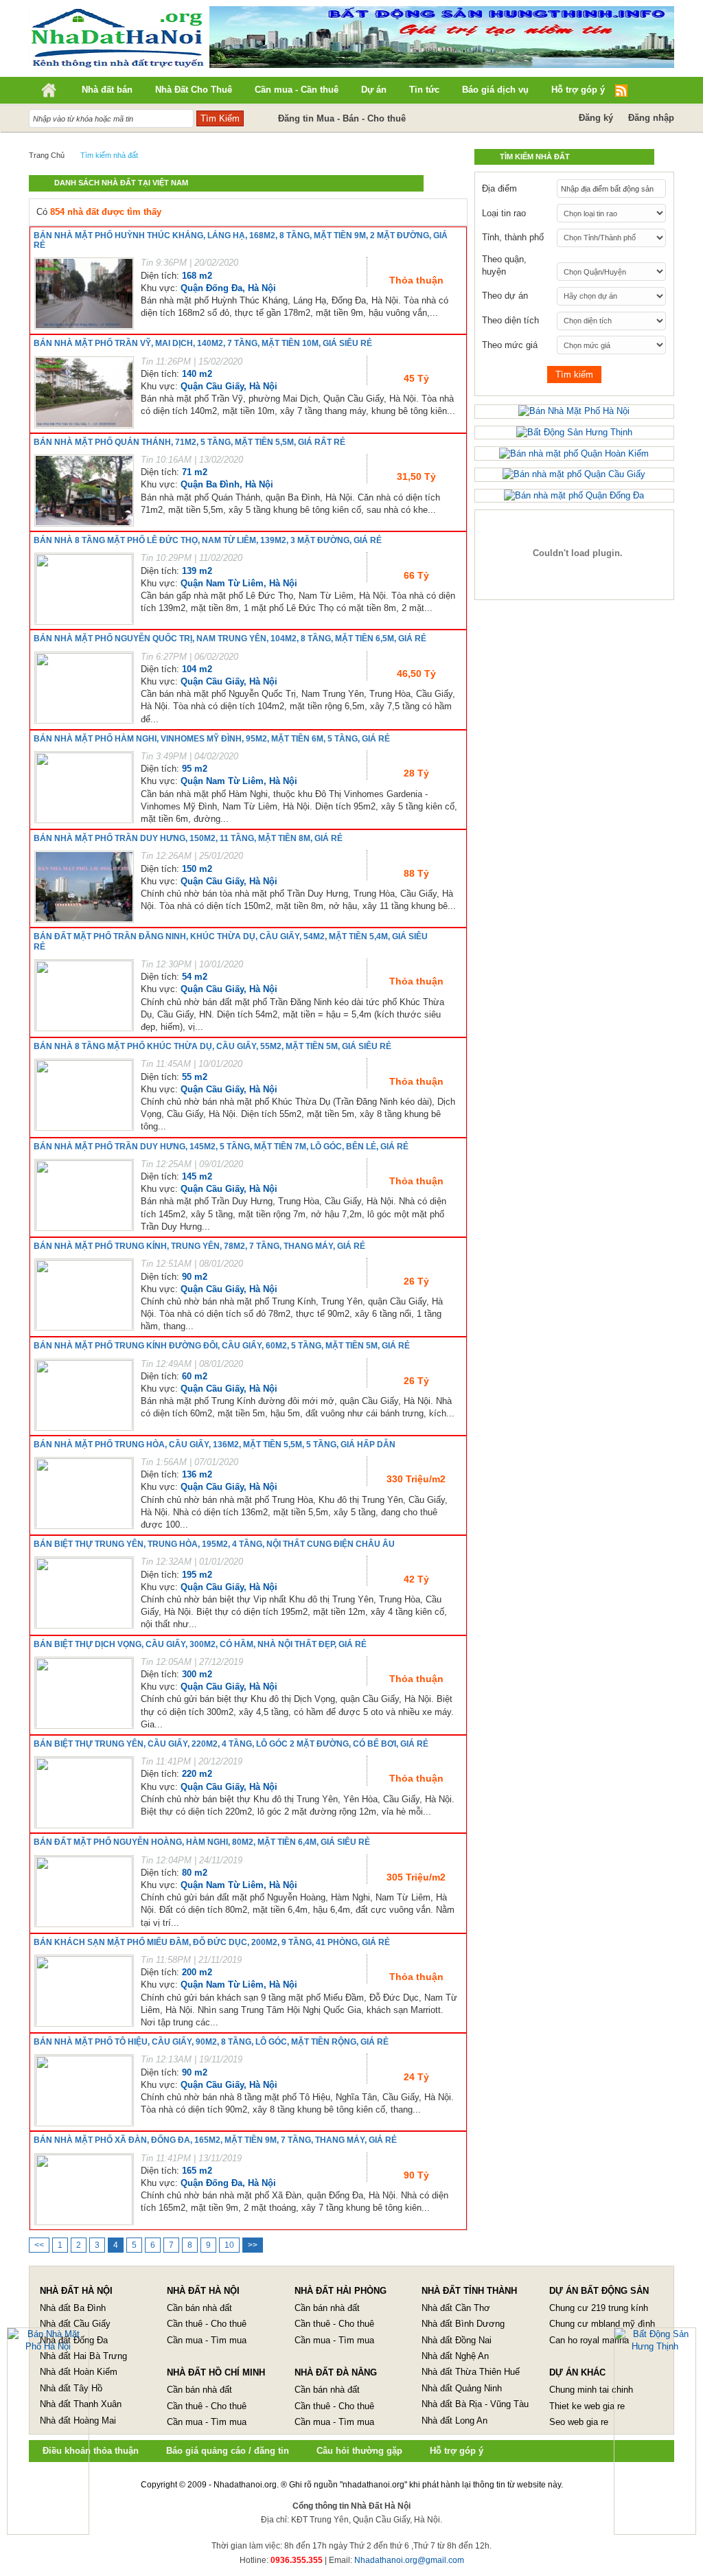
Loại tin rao (504, 213)
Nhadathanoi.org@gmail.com (409, 2560)
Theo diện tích (510, 320)
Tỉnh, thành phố (513, 237)
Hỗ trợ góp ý (457, 2451)
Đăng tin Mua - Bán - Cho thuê (342, 118)
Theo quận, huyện (504, 265)
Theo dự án (505, 296)
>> (253, 2245)
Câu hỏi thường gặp (359, 2451)
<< (39, 2245)
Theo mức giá (510, 345)
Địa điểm (499, 188)
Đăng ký (596, 118)
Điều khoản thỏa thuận (91, 2451)
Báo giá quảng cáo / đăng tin (228, 2451)
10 (229, 2245)
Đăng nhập (651, 118)
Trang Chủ (47, 155)
